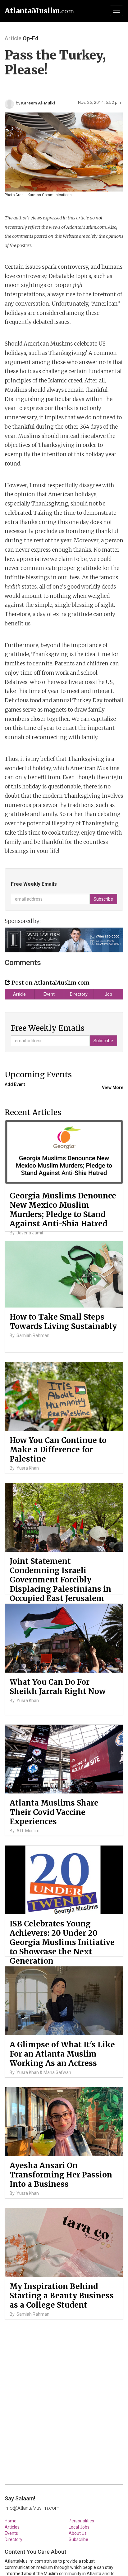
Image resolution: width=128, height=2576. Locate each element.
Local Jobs (79, 2527)
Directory (79, 994)
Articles (12, 2527)
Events (11, 2533)
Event (49, 994)
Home (11, 2521)
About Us (78, 2533)
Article (19, 994)
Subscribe (78, 2539)
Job (108, 994)
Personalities (81, 2521)
